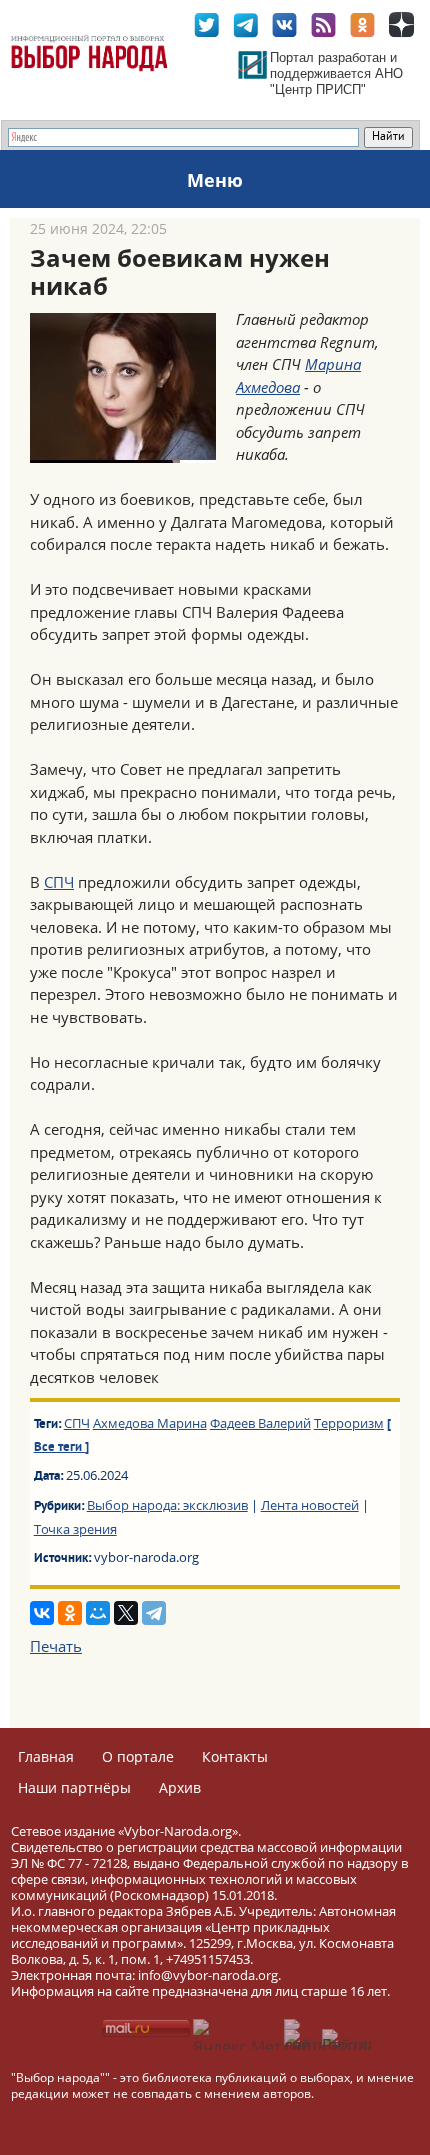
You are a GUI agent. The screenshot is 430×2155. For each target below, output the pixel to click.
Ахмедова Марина (150, 1423)
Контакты (235, 1756)
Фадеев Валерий (260, 1423)
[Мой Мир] (98, 1613)
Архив (180, 1787)
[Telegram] (154, 1613)
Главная (46, 1756)
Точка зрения (75, 1529)
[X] (126, 1613)
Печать (56, 1646)
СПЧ (59, 882)
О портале (138, 1756)
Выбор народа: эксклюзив (167, 1505)
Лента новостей (310, 1505)
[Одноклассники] (70, 1613)
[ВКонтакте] (42, 1613)
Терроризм (349, 1423)
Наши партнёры (74, 1787)
